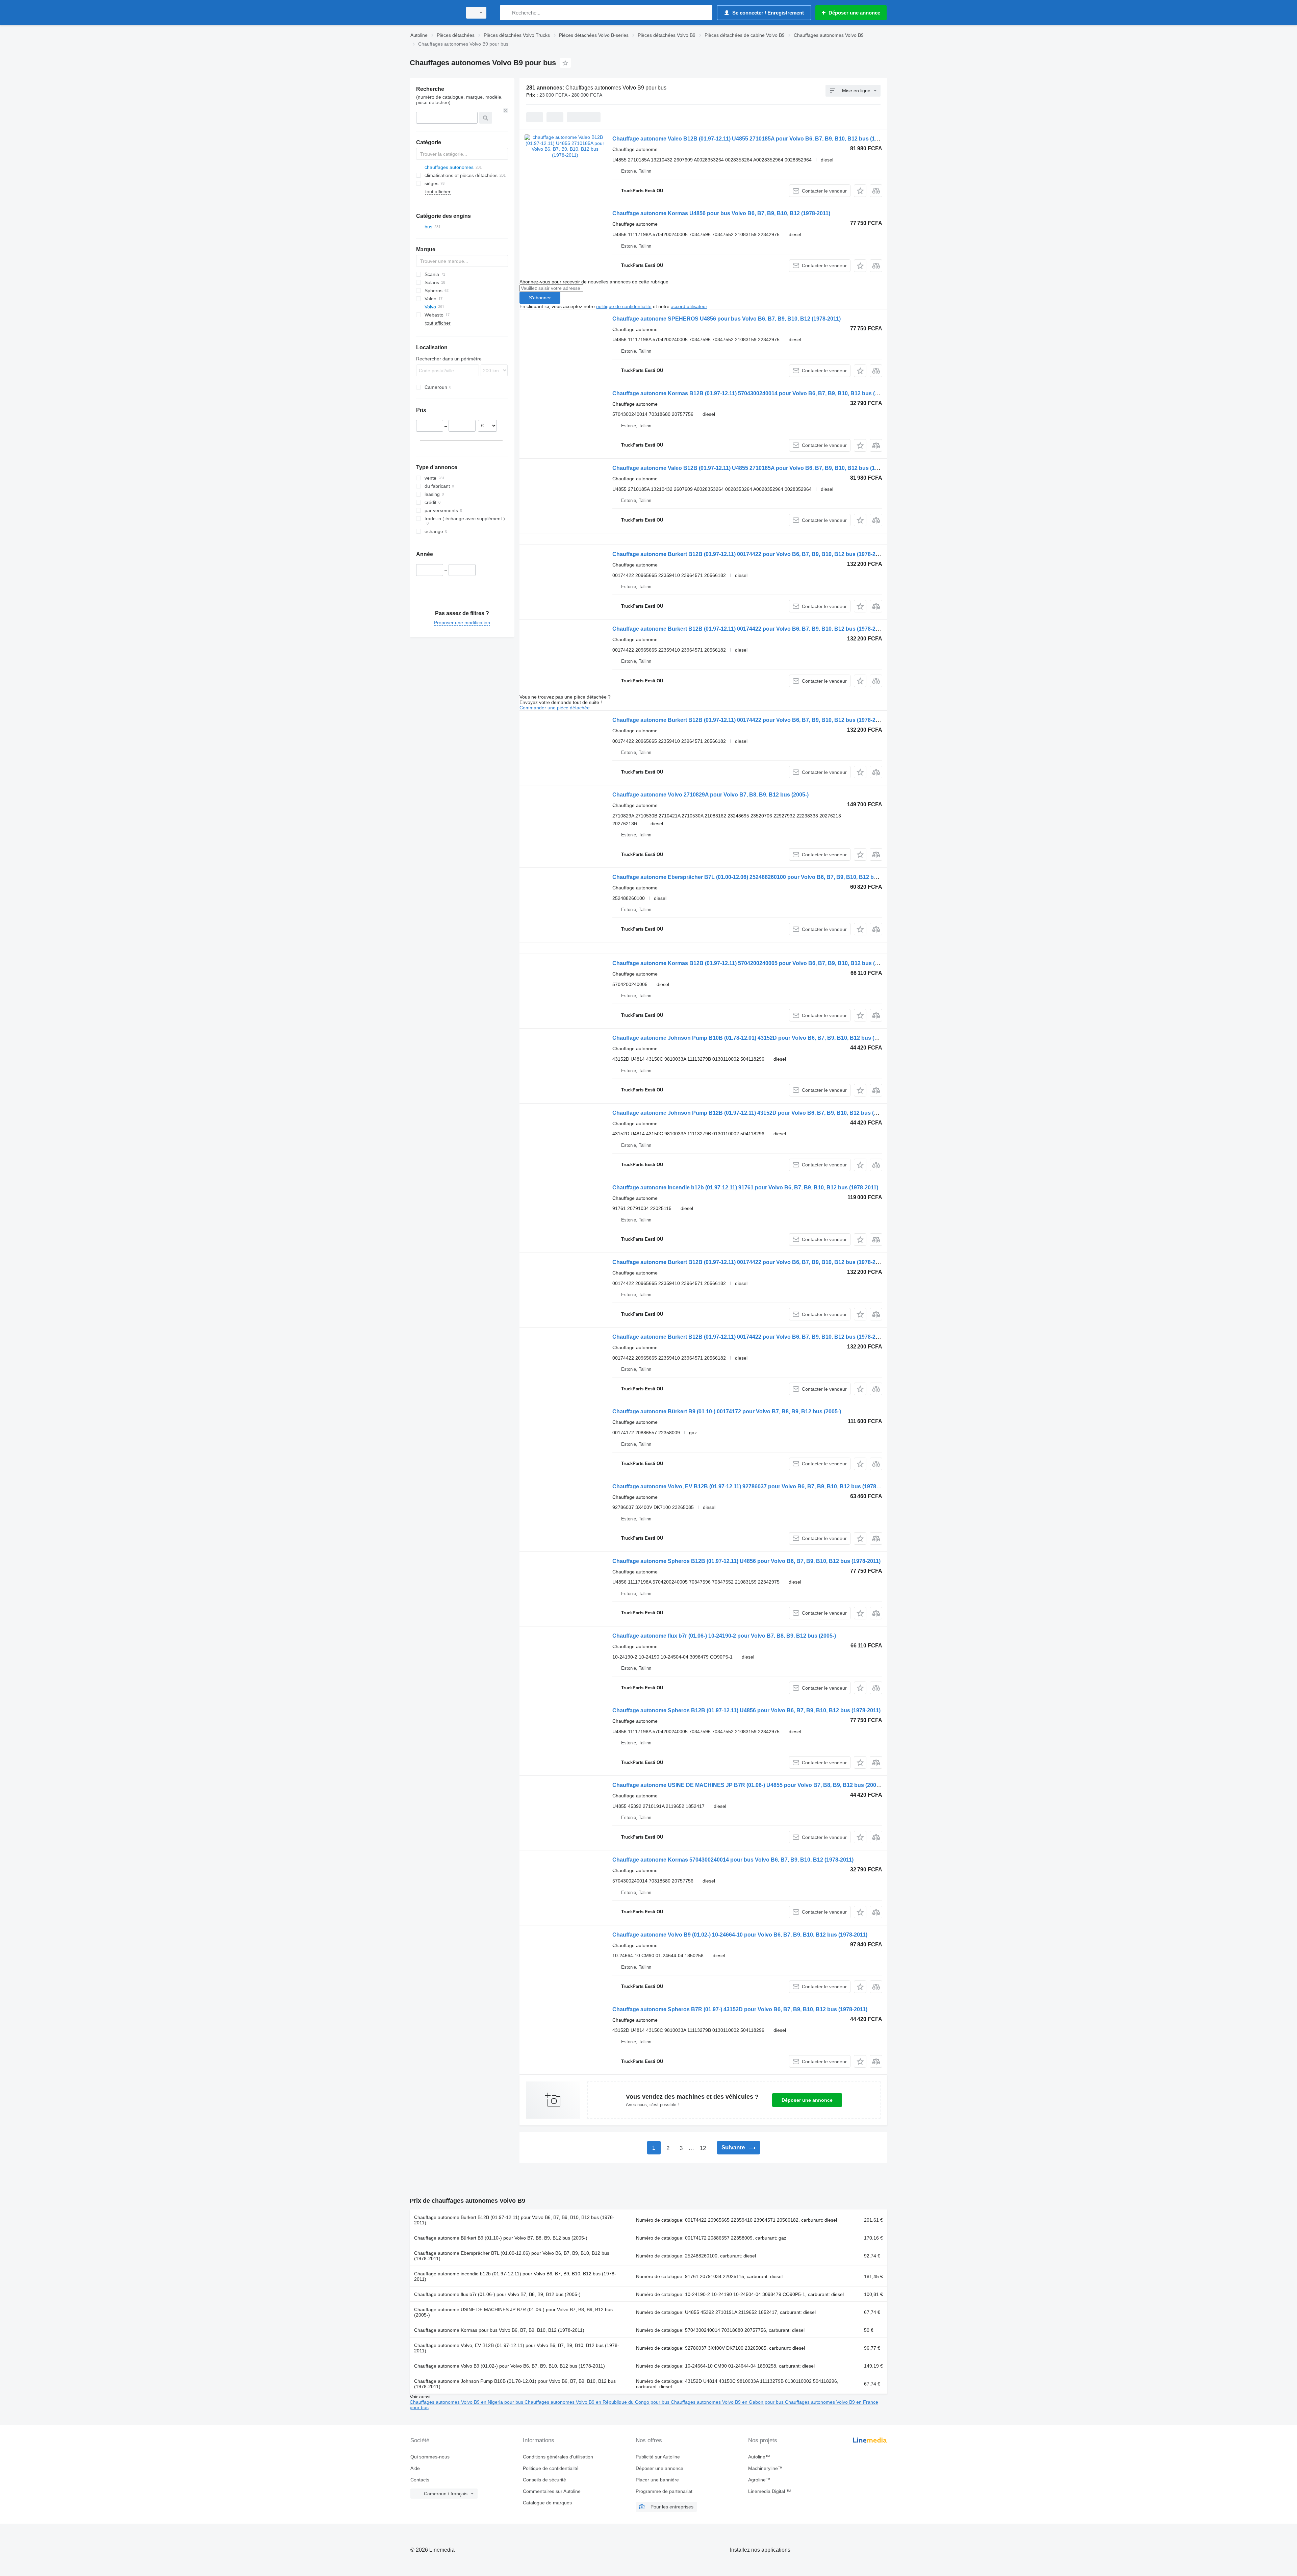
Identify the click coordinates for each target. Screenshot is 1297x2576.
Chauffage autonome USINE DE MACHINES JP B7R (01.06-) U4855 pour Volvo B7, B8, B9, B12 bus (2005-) (747, 1785)
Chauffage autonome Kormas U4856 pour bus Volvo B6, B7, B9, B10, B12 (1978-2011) (721, 213)
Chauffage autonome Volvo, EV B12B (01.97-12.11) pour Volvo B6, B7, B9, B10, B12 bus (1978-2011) (517, 2348)
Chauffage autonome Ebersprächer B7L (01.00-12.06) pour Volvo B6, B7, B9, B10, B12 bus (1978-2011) (512, 2256)
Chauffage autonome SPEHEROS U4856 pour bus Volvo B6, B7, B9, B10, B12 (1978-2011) (727, 319)
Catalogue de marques (547, 2503)
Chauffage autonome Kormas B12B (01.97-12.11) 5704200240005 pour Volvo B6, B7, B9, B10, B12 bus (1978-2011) (757, 963)
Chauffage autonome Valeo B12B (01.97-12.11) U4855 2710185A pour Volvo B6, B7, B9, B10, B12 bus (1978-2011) (756, 139)
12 (703, 2148)
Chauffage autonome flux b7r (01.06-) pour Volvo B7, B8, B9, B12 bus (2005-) (497, 2294)
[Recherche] (506, 13)
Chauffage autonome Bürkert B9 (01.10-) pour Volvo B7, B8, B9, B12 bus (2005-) (501, 2238)
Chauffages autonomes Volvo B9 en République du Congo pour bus (598, 2402)
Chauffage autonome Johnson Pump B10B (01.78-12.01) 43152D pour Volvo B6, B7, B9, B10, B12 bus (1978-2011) (757, 1038)
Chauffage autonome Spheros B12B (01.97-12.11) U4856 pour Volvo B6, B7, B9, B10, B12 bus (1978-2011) (746, 1561)
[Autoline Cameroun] (434, 13)
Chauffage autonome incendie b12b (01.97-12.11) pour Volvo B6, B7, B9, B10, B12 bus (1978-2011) (515, 2276)
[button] (860, 191)
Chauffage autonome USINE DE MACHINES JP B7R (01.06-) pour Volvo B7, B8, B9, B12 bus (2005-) (513, 2312)
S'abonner (540, 298)
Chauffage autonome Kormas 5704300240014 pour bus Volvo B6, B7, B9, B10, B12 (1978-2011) (733, 1860)
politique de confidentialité (624, 306)
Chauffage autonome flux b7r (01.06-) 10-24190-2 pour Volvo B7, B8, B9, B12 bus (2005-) (724, 1636)
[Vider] (506, 110)
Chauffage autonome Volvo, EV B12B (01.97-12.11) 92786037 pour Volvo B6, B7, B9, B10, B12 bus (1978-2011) (752, 1486)
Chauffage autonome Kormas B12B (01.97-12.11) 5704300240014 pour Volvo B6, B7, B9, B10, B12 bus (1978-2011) (757, 393)
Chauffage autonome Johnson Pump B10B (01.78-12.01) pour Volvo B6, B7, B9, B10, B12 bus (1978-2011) (515, 2384)
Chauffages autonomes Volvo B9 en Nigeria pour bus (467, 2402)
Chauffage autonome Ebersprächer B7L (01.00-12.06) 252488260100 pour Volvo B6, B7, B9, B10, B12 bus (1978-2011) (761, 877)
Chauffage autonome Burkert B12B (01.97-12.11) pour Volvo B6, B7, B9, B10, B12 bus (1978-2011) (514, 2220)
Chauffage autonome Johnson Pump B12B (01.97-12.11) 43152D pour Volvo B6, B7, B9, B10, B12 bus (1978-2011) (757, 1113)
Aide (415, 2468)
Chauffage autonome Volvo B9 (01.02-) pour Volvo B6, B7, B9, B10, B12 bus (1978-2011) (510, 2366)
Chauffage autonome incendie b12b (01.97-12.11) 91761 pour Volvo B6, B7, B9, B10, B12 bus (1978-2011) (745, 1188)
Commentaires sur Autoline (552, 2491)
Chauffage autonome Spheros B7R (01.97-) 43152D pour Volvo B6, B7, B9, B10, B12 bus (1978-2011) (740, 2009)
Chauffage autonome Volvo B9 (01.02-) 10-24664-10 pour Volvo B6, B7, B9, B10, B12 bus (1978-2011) (740, 1935)
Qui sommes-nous (430, 2457)
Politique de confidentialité (551, 2468)
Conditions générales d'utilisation (558, 2457)
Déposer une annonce (807, 2100)
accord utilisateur (689, 306)
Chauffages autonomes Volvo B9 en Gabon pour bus (728, 2402)
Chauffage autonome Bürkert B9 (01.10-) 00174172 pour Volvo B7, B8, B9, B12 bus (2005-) (727, 1411)
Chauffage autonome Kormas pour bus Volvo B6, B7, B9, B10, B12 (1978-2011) (499, 2330)
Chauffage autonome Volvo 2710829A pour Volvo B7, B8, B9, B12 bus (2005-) (710, 795)
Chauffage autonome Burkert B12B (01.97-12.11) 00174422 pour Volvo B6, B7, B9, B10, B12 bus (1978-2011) (749, 554)
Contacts (420, 2480)
